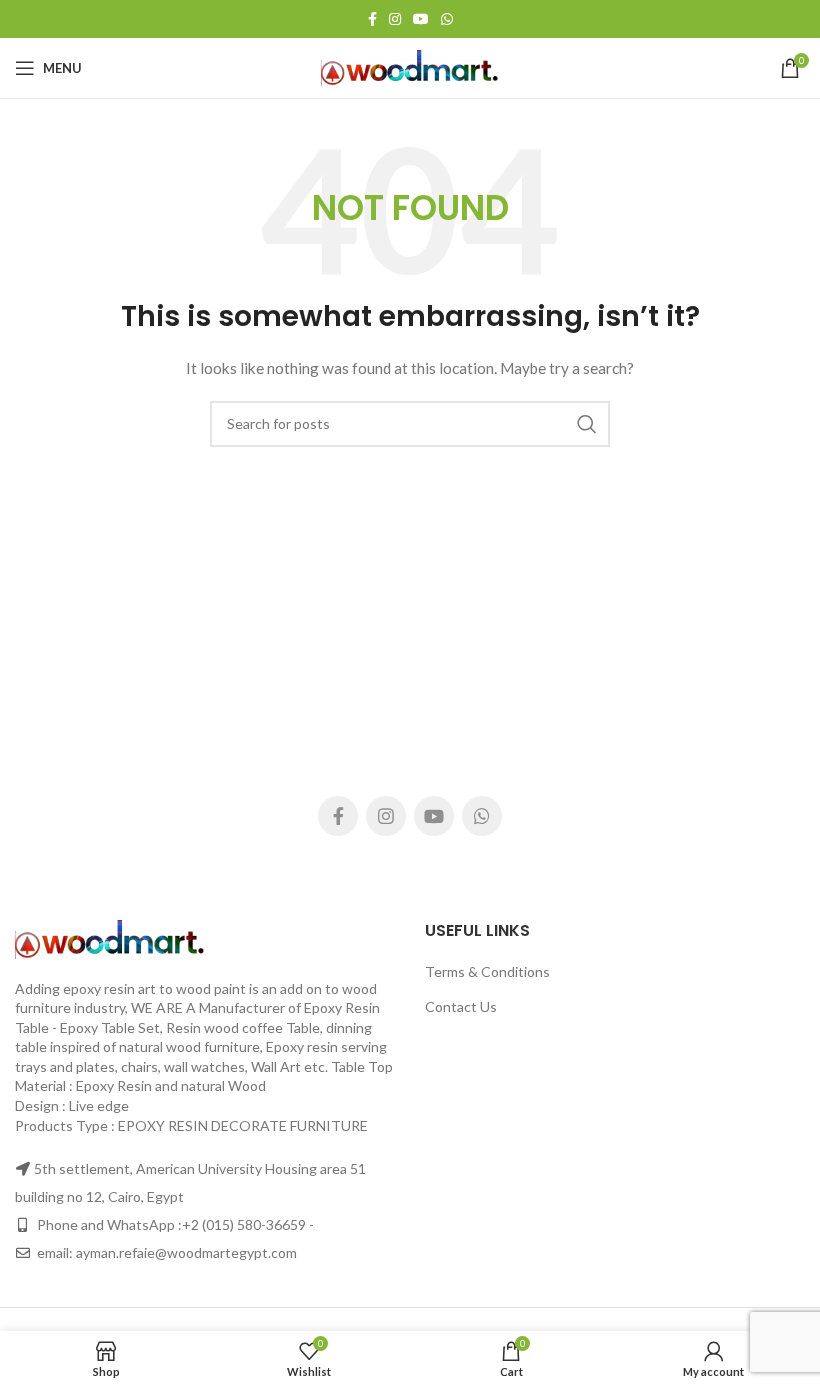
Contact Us (461, 1006)
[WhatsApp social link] (447, 19)
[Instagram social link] (395, 19)
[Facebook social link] (372, 19)
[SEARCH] (587, 424)
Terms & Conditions (487, 971)
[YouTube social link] (421, 19)
